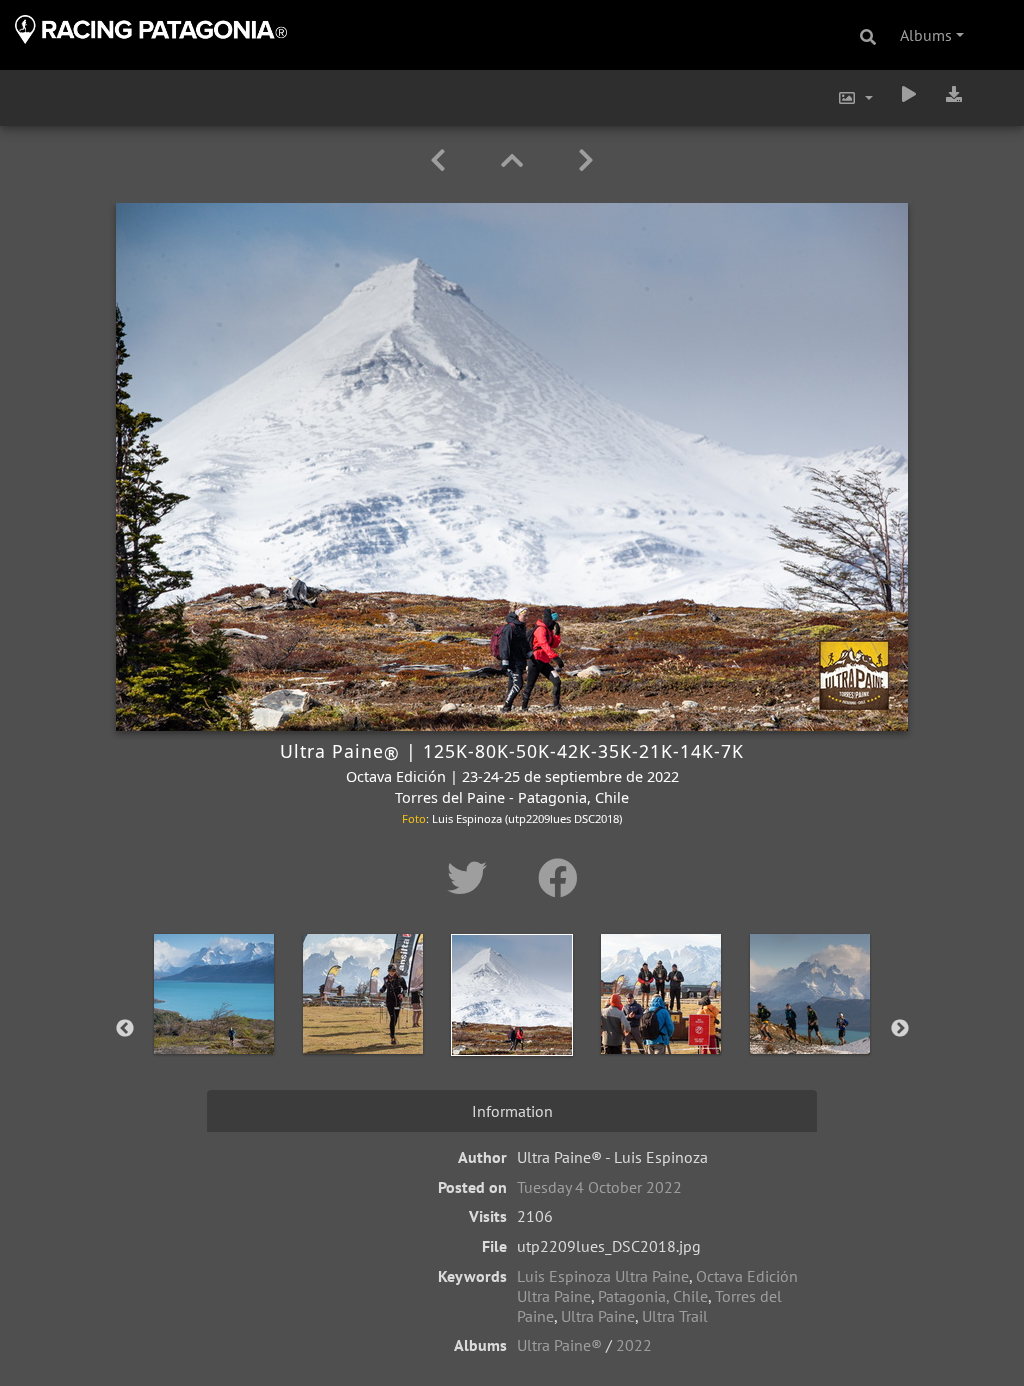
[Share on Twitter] (472, 878)
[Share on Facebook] (558, 878)
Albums (926, 35)
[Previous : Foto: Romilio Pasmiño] (441, 160)
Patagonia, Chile (653, 1296)
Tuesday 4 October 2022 (599, 1187)
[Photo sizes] (855, 98)
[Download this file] (954, 94)
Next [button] (900, 1029)
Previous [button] (125, 1029)
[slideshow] (909, 94)
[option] (214, 1025)
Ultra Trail (675, 1316)
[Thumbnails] (515, 160)
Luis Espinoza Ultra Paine (603, 1276)
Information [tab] (512, 1111)
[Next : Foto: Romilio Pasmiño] (586, 160)
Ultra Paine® (559, 1345)
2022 (634, 1345)
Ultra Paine (598, 1316)
